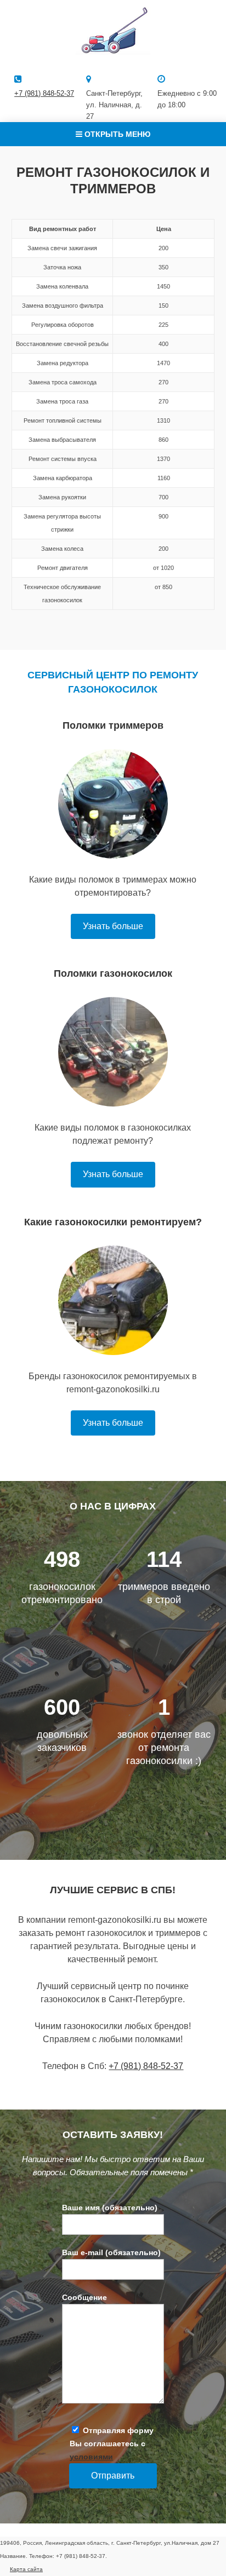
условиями (91, 2457)
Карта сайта (26, 2569)
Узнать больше (113, 926)
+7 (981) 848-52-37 (44, 93)
